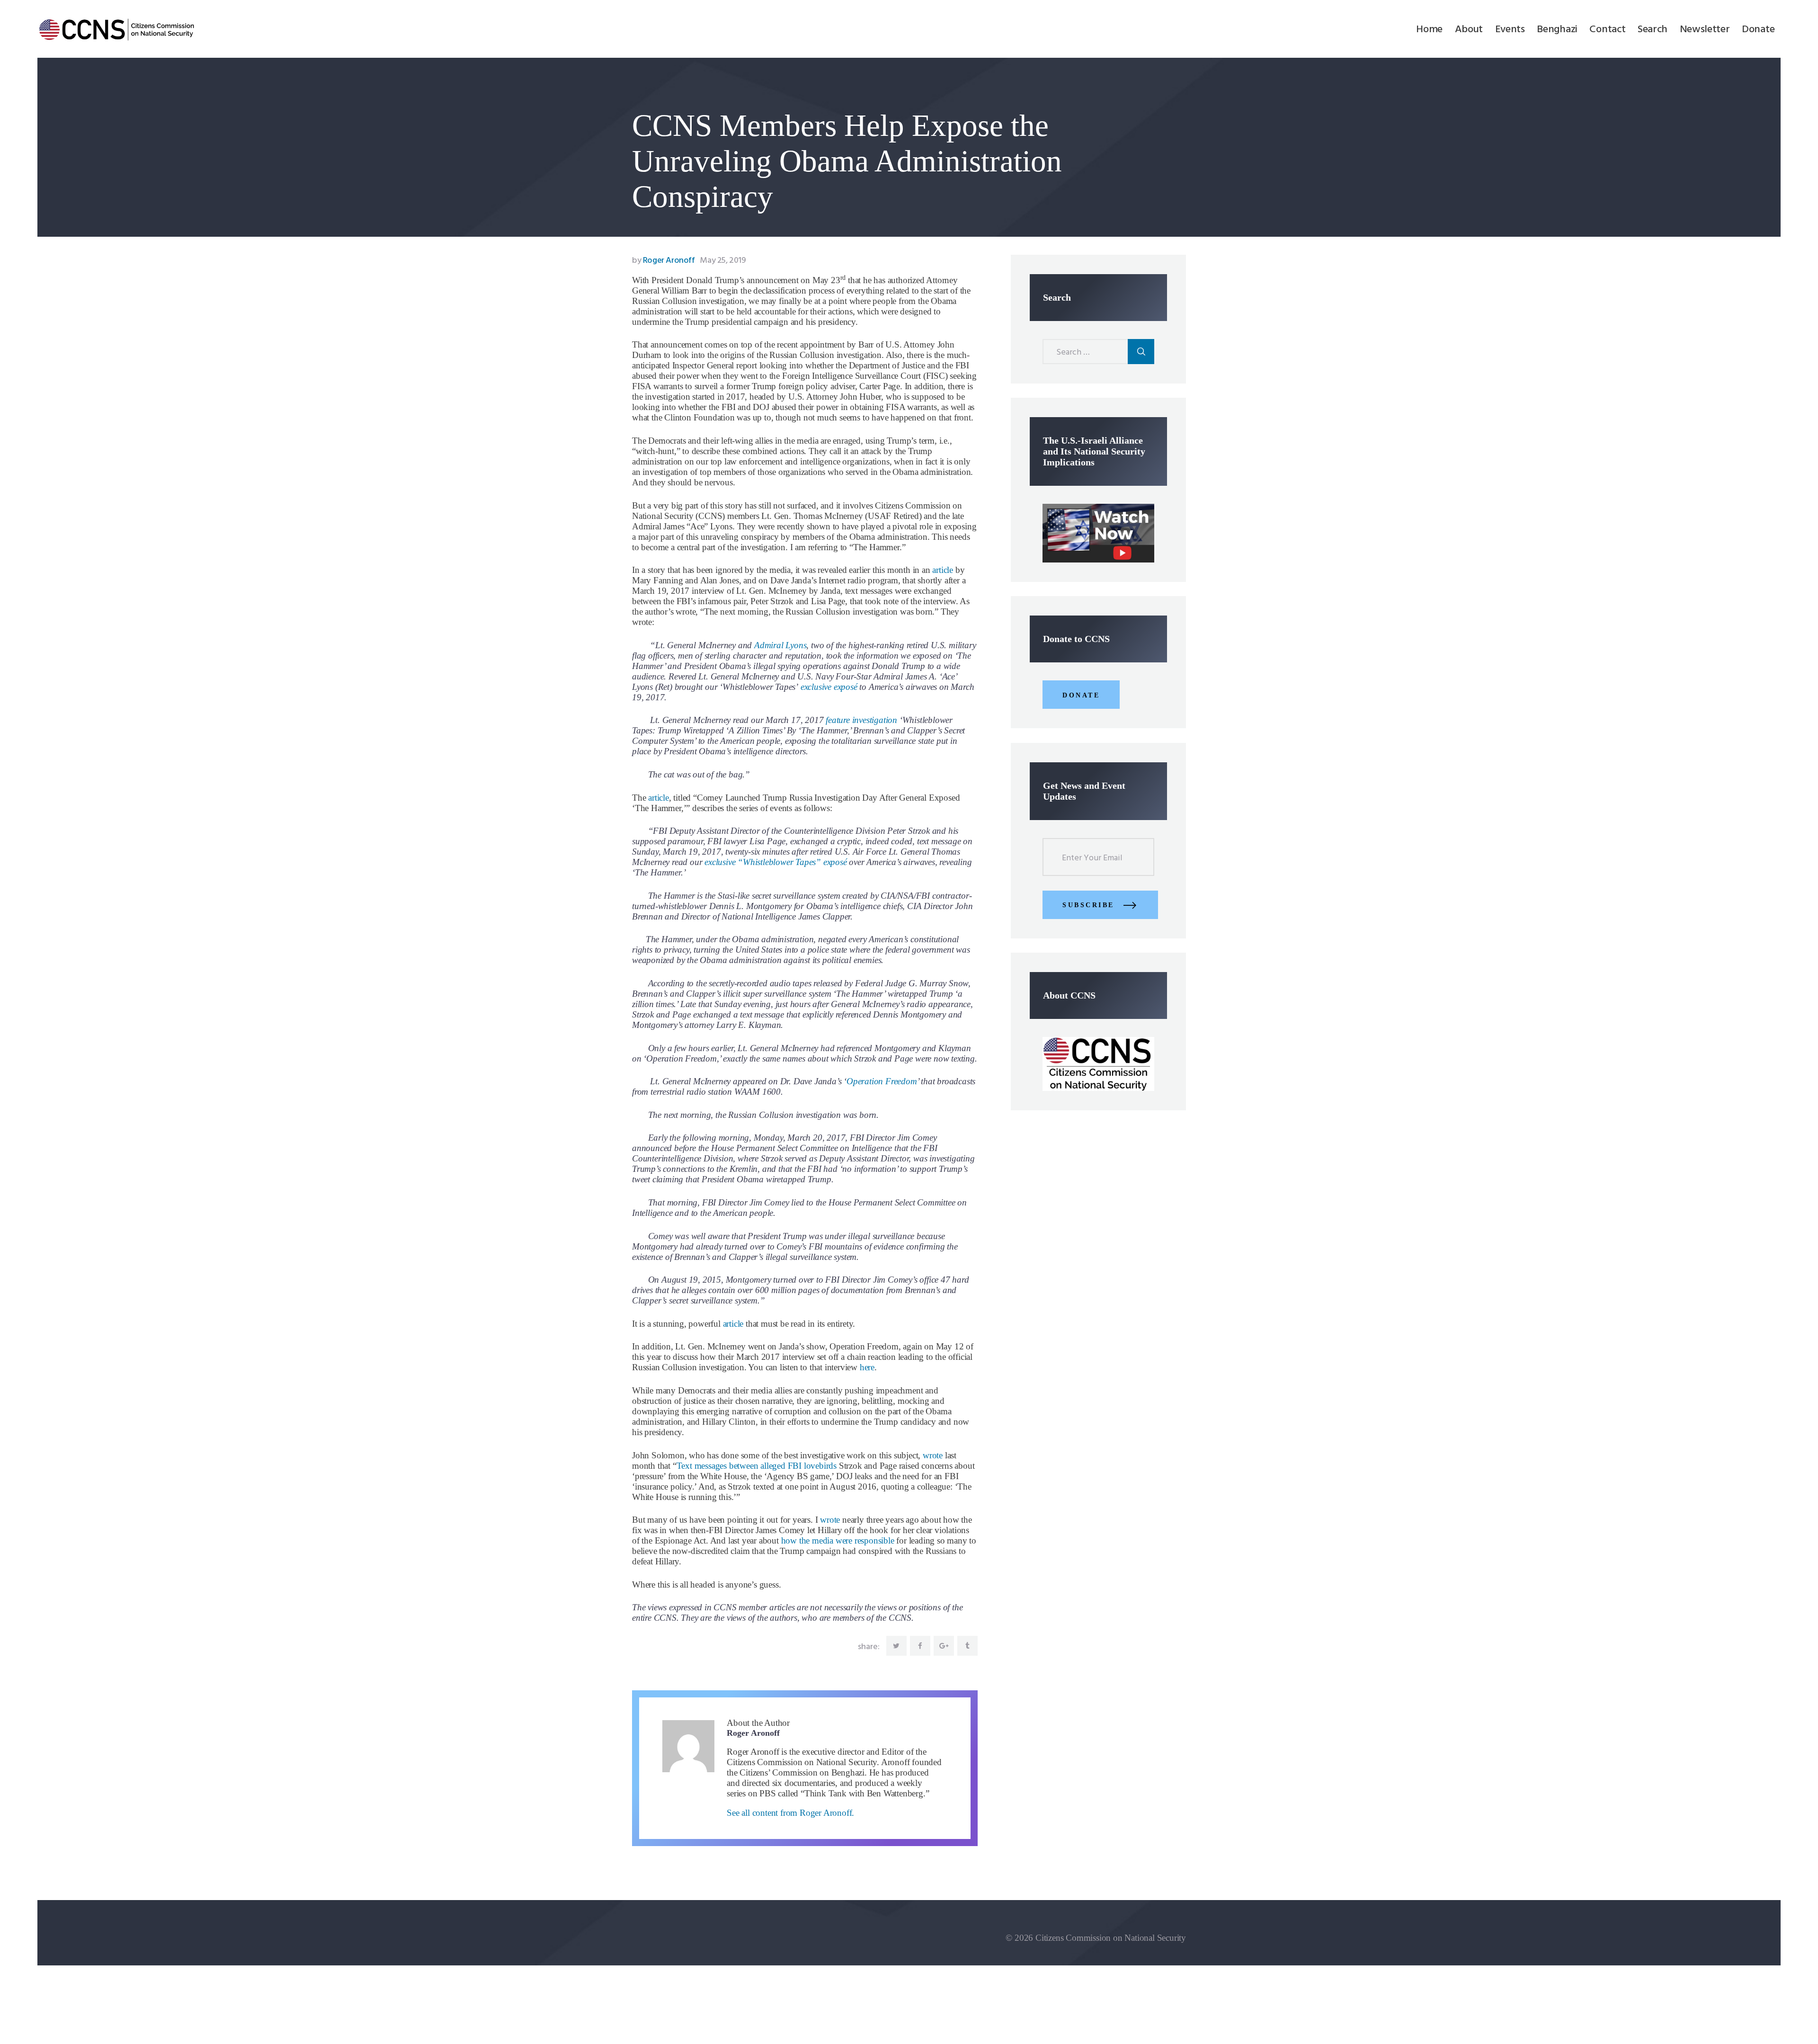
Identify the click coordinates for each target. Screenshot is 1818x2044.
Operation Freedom (882, 1081)
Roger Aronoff (664, 261)
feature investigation (861, 720)
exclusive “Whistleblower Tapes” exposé (775, 862)
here (867, 1367)
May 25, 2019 (723, 261)
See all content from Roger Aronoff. (790, 1813)
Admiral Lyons (780, 645)
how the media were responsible (838, 1540)
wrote (933, 1455)
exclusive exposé (829, 687)
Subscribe (1088, 905)
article (943, 570)
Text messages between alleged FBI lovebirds (757, 1466)
